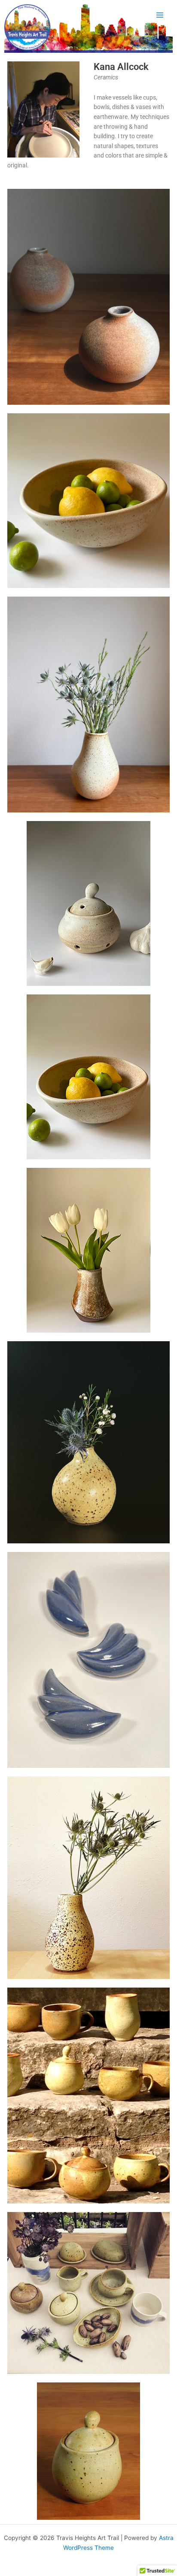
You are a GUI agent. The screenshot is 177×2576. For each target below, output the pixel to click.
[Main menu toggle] (160, 15)
